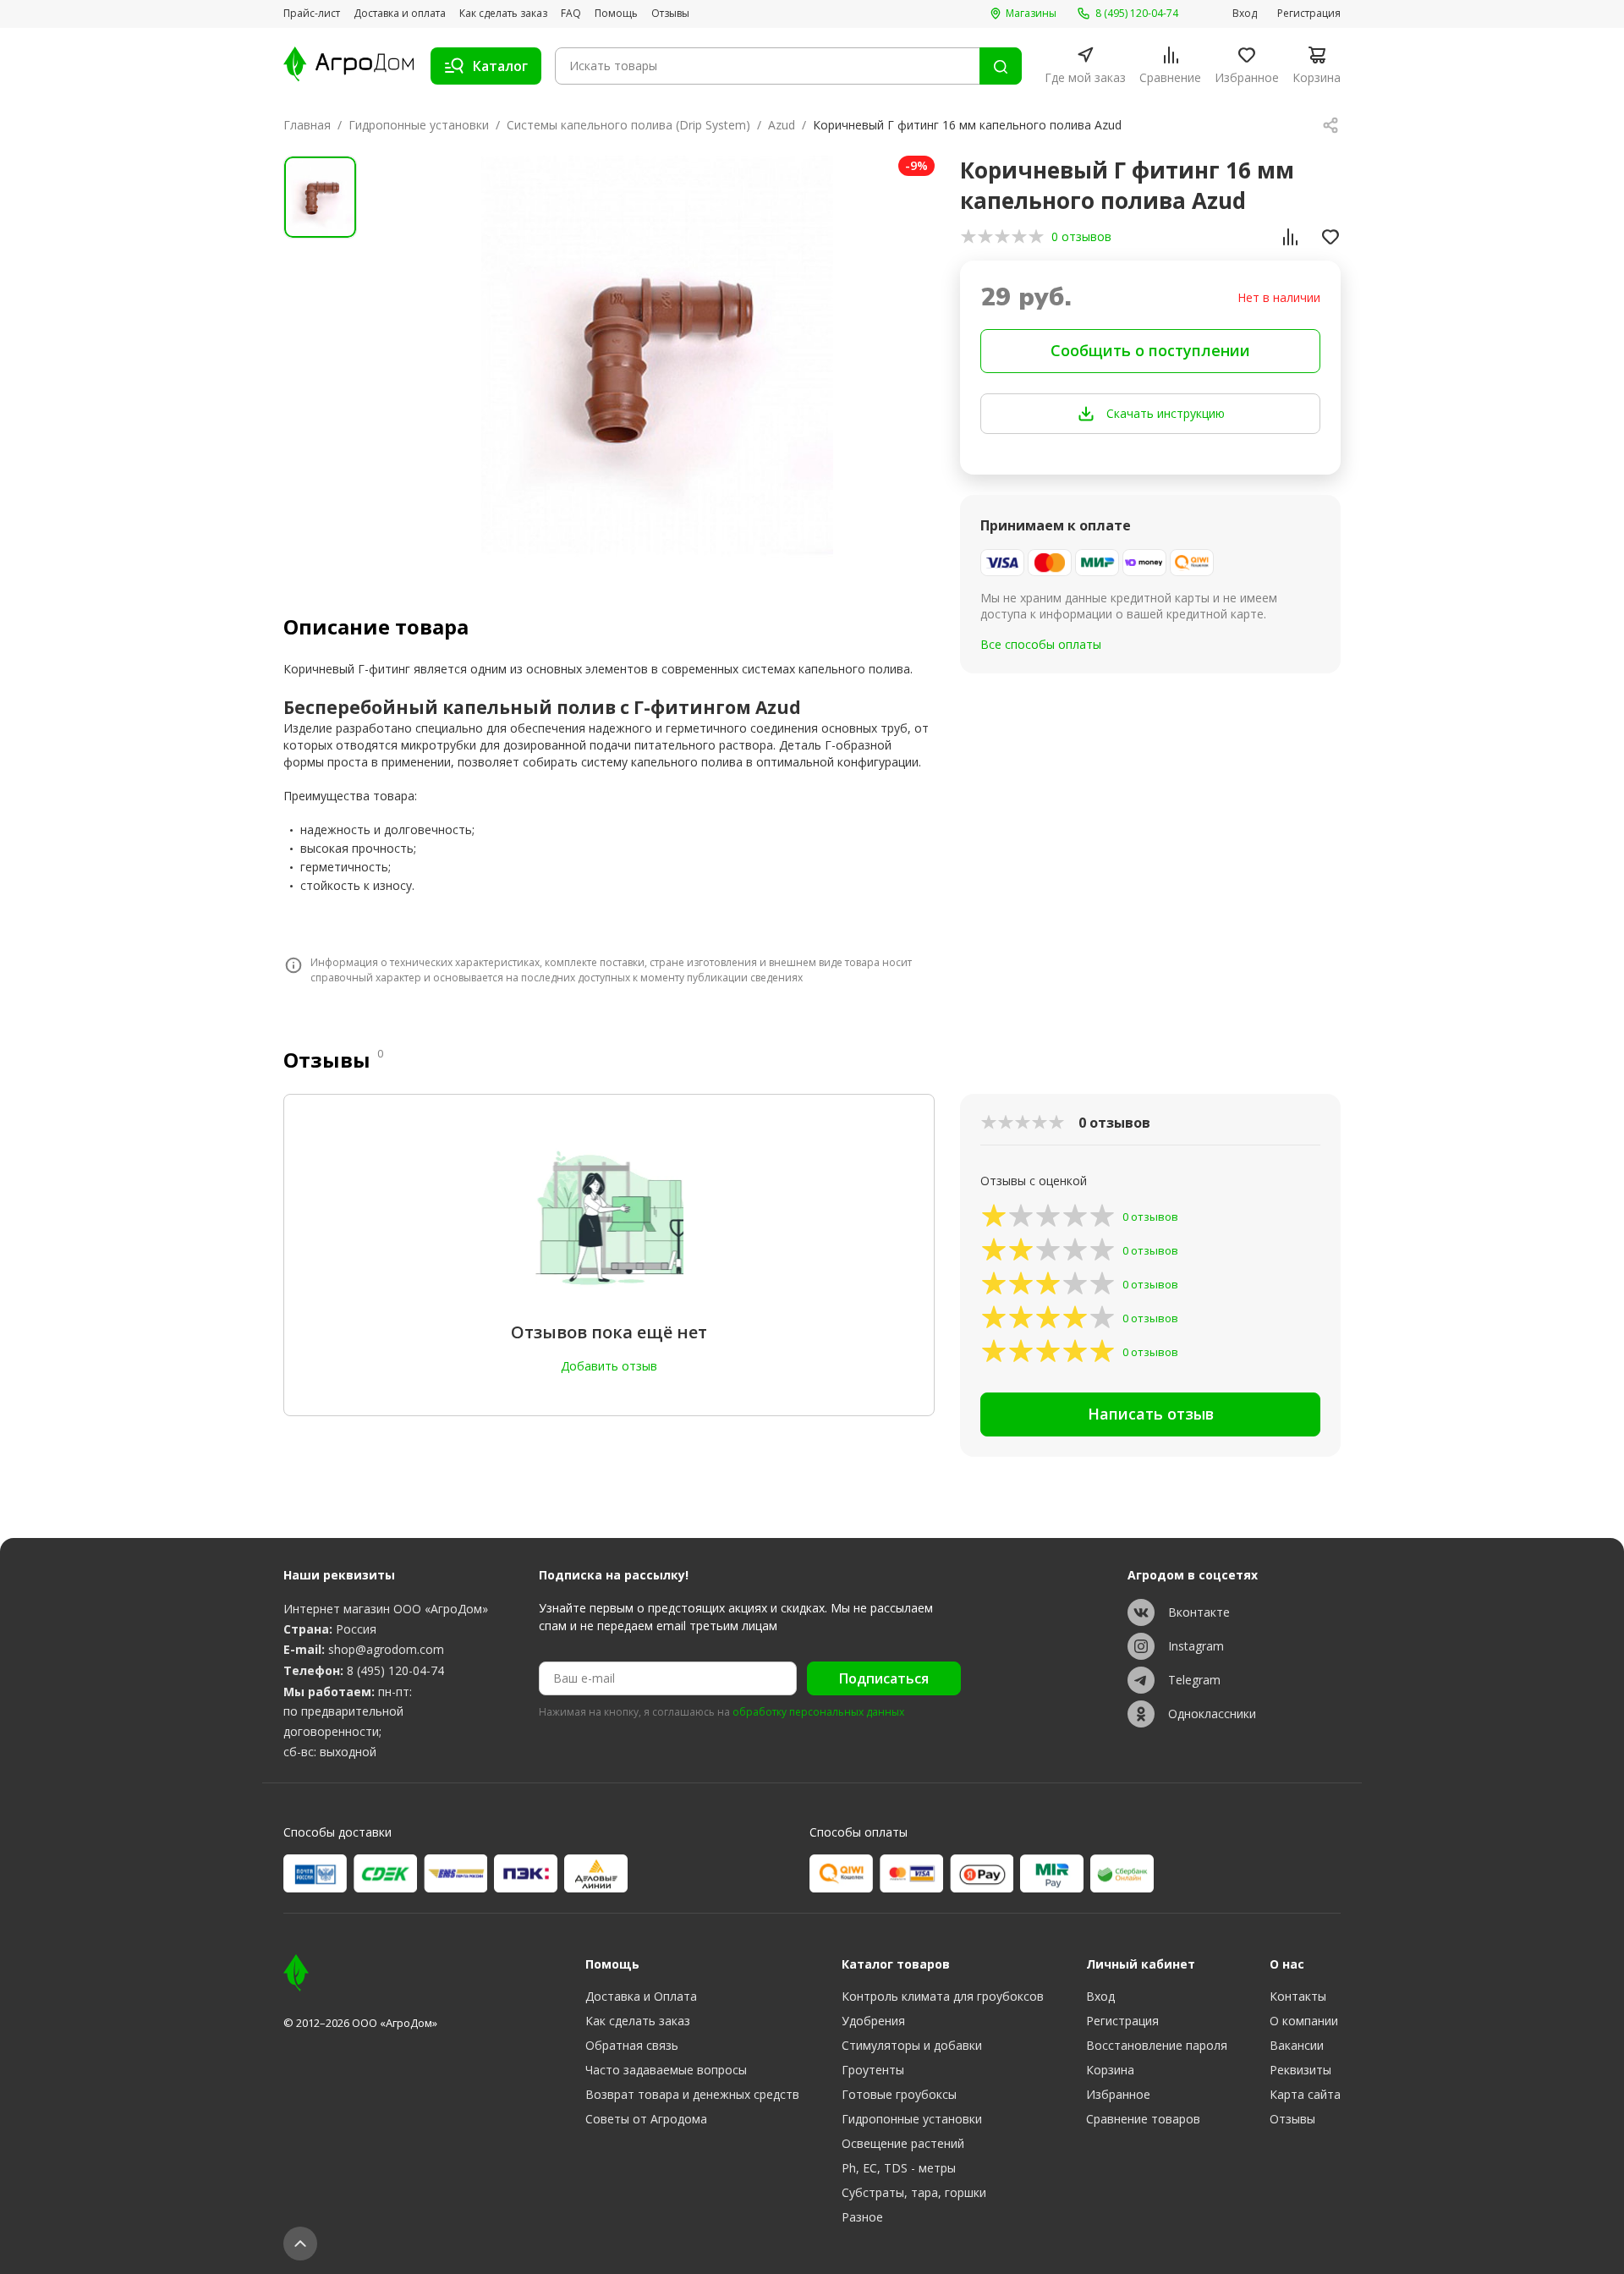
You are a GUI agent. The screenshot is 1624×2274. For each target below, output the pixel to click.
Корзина (1110, 2070)
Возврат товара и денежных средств (692, 2094)
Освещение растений (903, 2143)
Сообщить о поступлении (1150, 350)
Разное (862, 2217)
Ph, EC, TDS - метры (899, 2168)
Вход (1245, 14)
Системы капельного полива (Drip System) (628, 125)
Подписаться (884, 1678)
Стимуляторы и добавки (912, 2045)
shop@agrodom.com (386, 1649)
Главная (307, 125)
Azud (782, 125)
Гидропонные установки (419, 125)
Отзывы (670, 14)
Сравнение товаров (1143, 2119)
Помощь (616, 14)
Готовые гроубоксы (899, 2094)
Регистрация (1309, 14)
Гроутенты (873, 2070)
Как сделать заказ (503, 14)
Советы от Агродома (646, 2119)
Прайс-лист (312, 14)
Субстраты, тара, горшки (914, 2192)
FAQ (571, 14)
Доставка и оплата (400, 14)
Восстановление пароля (1157, 2045)
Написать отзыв (1151, 1414)
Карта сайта (1305, 2094)
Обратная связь (632, 2045)
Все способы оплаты (1041, 644)
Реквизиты (1300, 2070)
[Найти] (1001, 66)
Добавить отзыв (609, 1366)
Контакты (1298, 1996)
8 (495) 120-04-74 (395, 1670)
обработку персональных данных (818, 1712)
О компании (1304, 2021)
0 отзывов (1081, 236)
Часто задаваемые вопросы (666, 2070)
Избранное (1118, 2094)
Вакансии (1297, 2045)
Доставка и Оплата (641, 1996)
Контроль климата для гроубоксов (943, 1996)
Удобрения (873, 2021)
